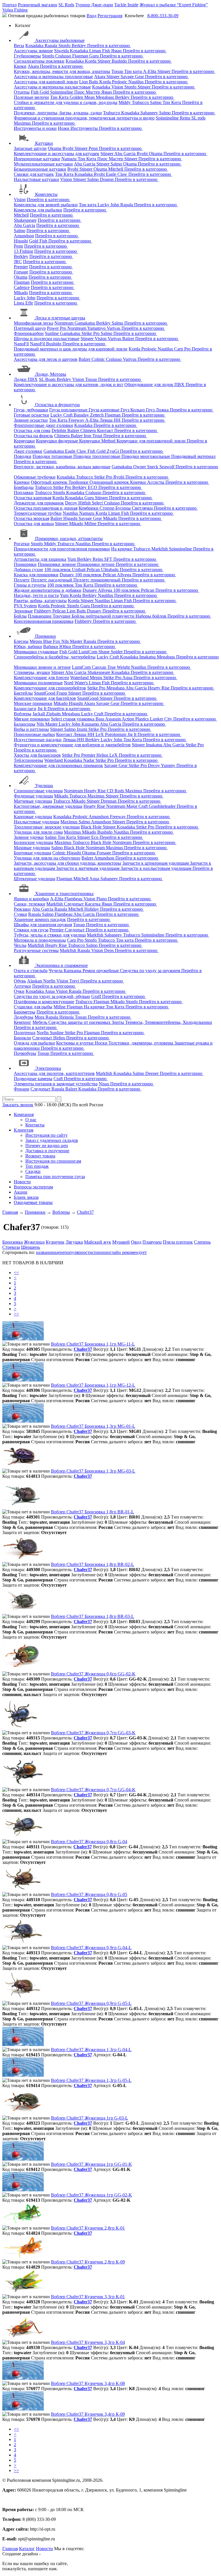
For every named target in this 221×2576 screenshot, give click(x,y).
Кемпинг (23, 1022)
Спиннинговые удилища (38, 791)
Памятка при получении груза (55, 1177)
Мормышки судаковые (36, 652)
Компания (24, 1114)
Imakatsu (148, 657)
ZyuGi (113, 451)
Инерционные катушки (37, 159)
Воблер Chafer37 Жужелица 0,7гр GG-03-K (93, 1733)
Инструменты (85, 128)
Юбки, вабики (28, 647)
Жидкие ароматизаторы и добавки (48, 590)
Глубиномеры (27, 56)
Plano (102, 899)
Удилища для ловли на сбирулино (47, 858)
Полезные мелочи (31, 97)
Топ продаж (37, 1166)
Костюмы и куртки (75, 1043)
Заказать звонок (18, 1105)
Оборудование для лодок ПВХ (155, 385)
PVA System (25, 606)
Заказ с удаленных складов (52, 1140)
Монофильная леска (34, 323)
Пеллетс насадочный (52, 580)
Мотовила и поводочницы (40, 940)
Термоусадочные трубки (38, 513)
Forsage (21, 272)
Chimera (89, 430)
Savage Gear (133, 77)
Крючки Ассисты (148, 482)
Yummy (169, 765)
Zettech (97, 415)
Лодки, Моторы (51, 374)
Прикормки (25, 564)
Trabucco (141, 102)
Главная (10, 2549)
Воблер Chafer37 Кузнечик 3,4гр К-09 (88, 2414)
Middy (125, 102)
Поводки (23, 456)
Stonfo (65, 46)
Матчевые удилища (33, 801)
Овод (136, 1242)
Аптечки (22, 986)
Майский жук (98, 1242)
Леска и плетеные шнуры (60, 318)
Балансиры (25, 724)
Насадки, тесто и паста (36, 595)
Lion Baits (89, 82)
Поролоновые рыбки (34, 734)
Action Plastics (136, 719)
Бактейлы (23, 693)
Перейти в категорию (109, 46)
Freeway (77, 420)
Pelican (94, 570)
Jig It (42, 709)
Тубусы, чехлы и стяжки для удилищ (50, 935)
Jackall (39, 714)
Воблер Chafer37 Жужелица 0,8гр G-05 (89, 1894)
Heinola (67, 1017)
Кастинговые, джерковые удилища (48, 806)
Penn (94, 148)
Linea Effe (23, 303)
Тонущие (62, 616)
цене (60, 1252)
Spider (117, 652)
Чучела (56, 971)
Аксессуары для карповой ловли (46, 82)
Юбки (66, 647)
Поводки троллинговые (97, 456)
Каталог (27, 2549)
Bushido (120, 61)
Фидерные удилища (33, 796)
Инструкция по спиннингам (53, 1161)
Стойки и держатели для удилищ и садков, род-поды (66, 102)
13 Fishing (23, 251)
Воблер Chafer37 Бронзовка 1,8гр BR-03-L (93, 1616)
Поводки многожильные (146, 456)
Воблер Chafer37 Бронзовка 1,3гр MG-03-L (93, 1471)
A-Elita (150, 71)
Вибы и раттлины (31, 729)
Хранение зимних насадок (40, 919)
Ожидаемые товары (33, 1202)
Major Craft (138, 806)
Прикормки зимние (57, 564)
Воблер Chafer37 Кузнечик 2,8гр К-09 (88, 2262)
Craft (59, 1079)
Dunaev (67, 575)
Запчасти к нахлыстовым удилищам (157, 868)
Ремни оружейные (101, 971)
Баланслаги (25, 709)
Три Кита (60, 97)
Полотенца (25, 1033)
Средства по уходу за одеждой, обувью (52, 996)
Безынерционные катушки (40, 169)
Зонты (118, 1022)
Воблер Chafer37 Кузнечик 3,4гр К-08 (88, 2383)
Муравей (121, 1242)
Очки (19, 991)
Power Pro (57, 328)
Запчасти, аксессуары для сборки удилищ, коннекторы (67, 863)
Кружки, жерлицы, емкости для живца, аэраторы (62, 71)
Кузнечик (55, 1242)
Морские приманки (33, 703)
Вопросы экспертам (33, 1187)
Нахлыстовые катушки (36, 179)
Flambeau (74, 899)
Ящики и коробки (31, 899)
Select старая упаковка (73, 719)
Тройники (79, 482)
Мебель (40, 1022)
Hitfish (85, 503)
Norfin (50, 981)
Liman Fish (100, 51)
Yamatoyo (97, 328)
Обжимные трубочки (35, 477)
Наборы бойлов (152, 616)
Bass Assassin (109, 719)
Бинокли (22, 1038)
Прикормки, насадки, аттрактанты (69, 538)
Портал (9, 5)
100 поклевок (58, 570)
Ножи (64, 128)
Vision (118, 87)
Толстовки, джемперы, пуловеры (141, 1043)
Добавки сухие (28, 570)
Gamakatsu (85, 323)
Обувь (20, 981)
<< (16, 1272)
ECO (93, 487)
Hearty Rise (159, 688)
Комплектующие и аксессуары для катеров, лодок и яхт (68, 385)
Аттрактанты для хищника (40, 559)
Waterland (80, 678)
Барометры (25, 1012)
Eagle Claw (117, 174)
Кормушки (24, 441)
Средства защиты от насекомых (80, 1022)
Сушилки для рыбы (33, 1007)
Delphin (59, 430)
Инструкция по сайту (46, 1135)
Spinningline (62, 92)
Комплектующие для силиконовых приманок (58, 765)
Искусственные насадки (38, 740)
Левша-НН (74, 740)
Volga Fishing (15, 10)
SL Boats (48, 379)
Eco (95, 837)
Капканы (73, 971)
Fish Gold (40, 92)
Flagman (81, 56)
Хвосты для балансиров (37, 755)
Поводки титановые (53, 456)
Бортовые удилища (33, 853)
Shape (105, 652)
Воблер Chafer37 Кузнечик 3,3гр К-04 (88, 2342)
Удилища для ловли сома (38, 832)
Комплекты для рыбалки (38, 210)
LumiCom (88, 652)
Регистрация (110, 16)
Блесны (21, 641)
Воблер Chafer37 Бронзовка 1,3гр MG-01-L (93, 1426)
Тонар (118, 71)
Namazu (69, 159)
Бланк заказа (26, 1197)
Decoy (72, 503)
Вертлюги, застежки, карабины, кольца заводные (62, 467)
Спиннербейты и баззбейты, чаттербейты (55, 657)
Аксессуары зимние (33, 51)
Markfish (160, 549)
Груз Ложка (158, 410)
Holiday (92, 909)
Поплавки (24, 493)
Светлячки (143, 508)
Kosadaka (35, 46)
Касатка (93, 904)
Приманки (45, 636)
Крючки (22, 482)
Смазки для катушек (34, 174)
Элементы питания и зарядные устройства (56, 1084)
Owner (140, 467)
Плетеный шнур (30, 328)
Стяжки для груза (31, 930)
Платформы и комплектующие (44, 1002)
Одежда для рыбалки (34, 1043)
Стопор (107, 508)
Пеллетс (22, 580)
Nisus (104, 1084)
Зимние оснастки (31, 420)
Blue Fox (52, 641)
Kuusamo (91, 724)
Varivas (114, 328)
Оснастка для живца (34, 524)
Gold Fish (39, 241)
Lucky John (109, 205)
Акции (21, 1192)
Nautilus (137, 82)
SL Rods (66, 5)
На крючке (122, 549)
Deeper (153, 1073)
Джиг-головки (28, 451)
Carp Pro (183, 349)
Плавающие (40, 616)
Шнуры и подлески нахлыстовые (47, 339)
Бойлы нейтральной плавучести (104, 616)
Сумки (20, 914)
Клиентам (24, 1130)
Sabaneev (150, 113)
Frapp (62, 693)
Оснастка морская (32, 518)
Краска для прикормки (36, 575)
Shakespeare (25, 220)
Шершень (31, 1247)
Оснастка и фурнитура (57, 405)
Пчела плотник (178, 1242)
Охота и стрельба (31, 971)
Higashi (21, 241)
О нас (31, 1120)
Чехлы (20, 945)
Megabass (105, 97)
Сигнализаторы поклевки (39, 61)
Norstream (64, 323)
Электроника (48, 1068)
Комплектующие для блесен (41, 678)
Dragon (107, 179)
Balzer (129, 339)
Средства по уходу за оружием (151, 971)
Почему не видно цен (47, 1146)
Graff (97, 996)
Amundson (24, 236)
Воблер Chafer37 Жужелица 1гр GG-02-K (92, 2195)
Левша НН (111, 420)
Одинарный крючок (110, 482)
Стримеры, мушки (32, 672)
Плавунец (152, 1242)
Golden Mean (83, 97)
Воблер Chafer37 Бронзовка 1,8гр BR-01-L (93, 1512)
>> (16, 1314)
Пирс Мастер (88, 92)
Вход (92, 16)
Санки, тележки (29, 904)
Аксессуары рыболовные (60, 40)
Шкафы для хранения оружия (43, 925)
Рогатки (22, 544)
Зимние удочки (29, 837)
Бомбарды (24, 487)
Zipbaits (54, 714)
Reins (186, 118)
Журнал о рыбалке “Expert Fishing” (174, 5)
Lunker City (162, 719)
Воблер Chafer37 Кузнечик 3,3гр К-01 (88, 2297)
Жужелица (34, 1242)
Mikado (21, 293)
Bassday (82, 415)
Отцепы (22, 92)
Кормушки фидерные (58, 441)
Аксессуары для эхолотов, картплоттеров (54, 1073)
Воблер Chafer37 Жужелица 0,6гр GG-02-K (93, 1674)
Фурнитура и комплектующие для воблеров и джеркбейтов (72, 745)
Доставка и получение (47, 1151)
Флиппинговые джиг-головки (43, 425)
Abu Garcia (125, 154)
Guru (95, 56)
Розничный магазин (38, 5)
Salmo (156, 102)
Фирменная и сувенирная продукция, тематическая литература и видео (84, 118)
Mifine (91, 524)
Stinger (105, 61)
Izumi (83, 729)
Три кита (134, 71)
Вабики (51, 647)
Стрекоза (11, 1247)
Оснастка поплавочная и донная (46, 508)
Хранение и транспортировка (64, 894)
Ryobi (68, 148)
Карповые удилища (33, 817)
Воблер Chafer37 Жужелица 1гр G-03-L (89, 2118)
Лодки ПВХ (26, 379)
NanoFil (21, 344)
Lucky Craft (62, 415)
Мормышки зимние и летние (42, 667)
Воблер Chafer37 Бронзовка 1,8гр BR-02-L (93, 1564)
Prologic (120, 82)
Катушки (44, 143)
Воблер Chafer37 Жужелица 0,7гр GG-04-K (93, 1790)
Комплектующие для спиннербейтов (50, 688)
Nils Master (72, 641)
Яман (117, 51)
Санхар (100, 667)
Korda (91, 61)
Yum (72, 559)
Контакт (106, 430)
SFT (109, 559)
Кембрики (89, 508)
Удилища (44, 786)
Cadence (22, 287)
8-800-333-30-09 (163, 16)
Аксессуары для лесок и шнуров (46, 359)
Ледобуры (24, 1017)
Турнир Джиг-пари (94, 5)
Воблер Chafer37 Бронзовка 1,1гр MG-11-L (93, 1344)
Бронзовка (13, 1242)
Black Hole (92, 827)
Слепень (202, 1242)
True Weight (119, 667)
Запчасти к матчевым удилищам (88, 868)
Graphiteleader (163, 806)
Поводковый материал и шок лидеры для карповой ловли (71, 349)
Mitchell (116, 169)
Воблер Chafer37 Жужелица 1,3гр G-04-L (91, 2050)
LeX (114, 755)
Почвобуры (25, 1053)
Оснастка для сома (32, 430)
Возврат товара (40, 1156)
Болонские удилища (34, 842)
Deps (109, 950)
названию (46, 1252)
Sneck (153, 467)
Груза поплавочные (69, 410)
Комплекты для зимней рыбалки (46, 205)
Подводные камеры (33, 1079)
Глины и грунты (30, 585)
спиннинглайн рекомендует (119, 1252)
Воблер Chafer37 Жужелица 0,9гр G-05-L (91, 2003)
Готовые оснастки (32, 415)
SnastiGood (45, 693)
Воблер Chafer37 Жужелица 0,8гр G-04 (89, 1842)
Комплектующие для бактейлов (45, 698)
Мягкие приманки (32, 719)
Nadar (89, 760)
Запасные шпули (30, 148)
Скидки (33, 1171)
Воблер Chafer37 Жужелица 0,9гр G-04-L (91, 1948)
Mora (40, 1017)
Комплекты (46, 194)
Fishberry (43, 611)
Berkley (79, 46)
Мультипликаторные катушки (43, 164)
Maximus (23, 123)
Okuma (55, 148)
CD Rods (116, 791)
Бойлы (20, 616)
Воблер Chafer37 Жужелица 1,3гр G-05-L (91, 2080)
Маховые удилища (32, 848)
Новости (22, 1182)
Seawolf (167, 467)
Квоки (20, 66)
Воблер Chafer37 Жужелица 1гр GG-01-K (92, 2164)
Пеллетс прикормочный (98, 580)
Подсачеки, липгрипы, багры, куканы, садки (58, 113)
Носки (102, 1043)
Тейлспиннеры (28, 760)
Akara (34, 66)
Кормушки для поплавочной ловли (152, 441)
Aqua (128, 678)
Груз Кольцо (133, 410)
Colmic (99, 359)
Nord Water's (76, 683)
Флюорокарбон (29, 333)
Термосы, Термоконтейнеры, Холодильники (169, 1022)
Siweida (62, 51)
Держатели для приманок (39, 503)
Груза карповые (105, 410)
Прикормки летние (96, 564)
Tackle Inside (126, 5)
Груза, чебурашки (31, 410)
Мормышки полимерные (38, 683)
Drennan (109, 801)
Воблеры (23, 714)
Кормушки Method (98, 441)
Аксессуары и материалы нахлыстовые (52, 87)
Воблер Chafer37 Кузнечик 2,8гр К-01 (88, 2228)
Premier (21, 267)
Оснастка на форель (33, 436)
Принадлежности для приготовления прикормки (62, 549)
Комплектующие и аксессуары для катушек (57, 154)
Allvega (125, 575)
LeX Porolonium (112, 734)
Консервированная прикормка (44, 621)
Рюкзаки (22, 909)
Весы (19, 46)
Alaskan (35, 981)
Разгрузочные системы (36, 950)
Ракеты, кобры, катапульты (40, 601)
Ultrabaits (110, 570)
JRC (18, 262)
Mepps (36, 641)
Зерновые (23, 611)
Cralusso (64, 56)
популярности (78, 1252)
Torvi (75, 981)
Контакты (35, 1125)
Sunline (52, 333)
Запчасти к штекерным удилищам (156, 863)
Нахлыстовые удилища (37, 822)
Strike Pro (91, 333)
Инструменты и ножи (35, 128)
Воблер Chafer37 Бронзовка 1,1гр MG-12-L (93, 1385)
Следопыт (74, 904)
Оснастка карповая (33, 498)
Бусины (124, 508)
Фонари (22, 1089)
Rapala (52, 46)
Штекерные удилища (35, 879)
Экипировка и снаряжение (61, 965)
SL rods (198, 118)
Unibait (79, 570)
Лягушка (74, 1242)
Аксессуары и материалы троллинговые (53, 77)
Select (98, 503)
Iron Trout (94, 436)
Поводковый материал (193, 456)
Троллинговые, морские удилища (47, 827)
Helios (103, 755)
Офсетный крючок (50, 482)
